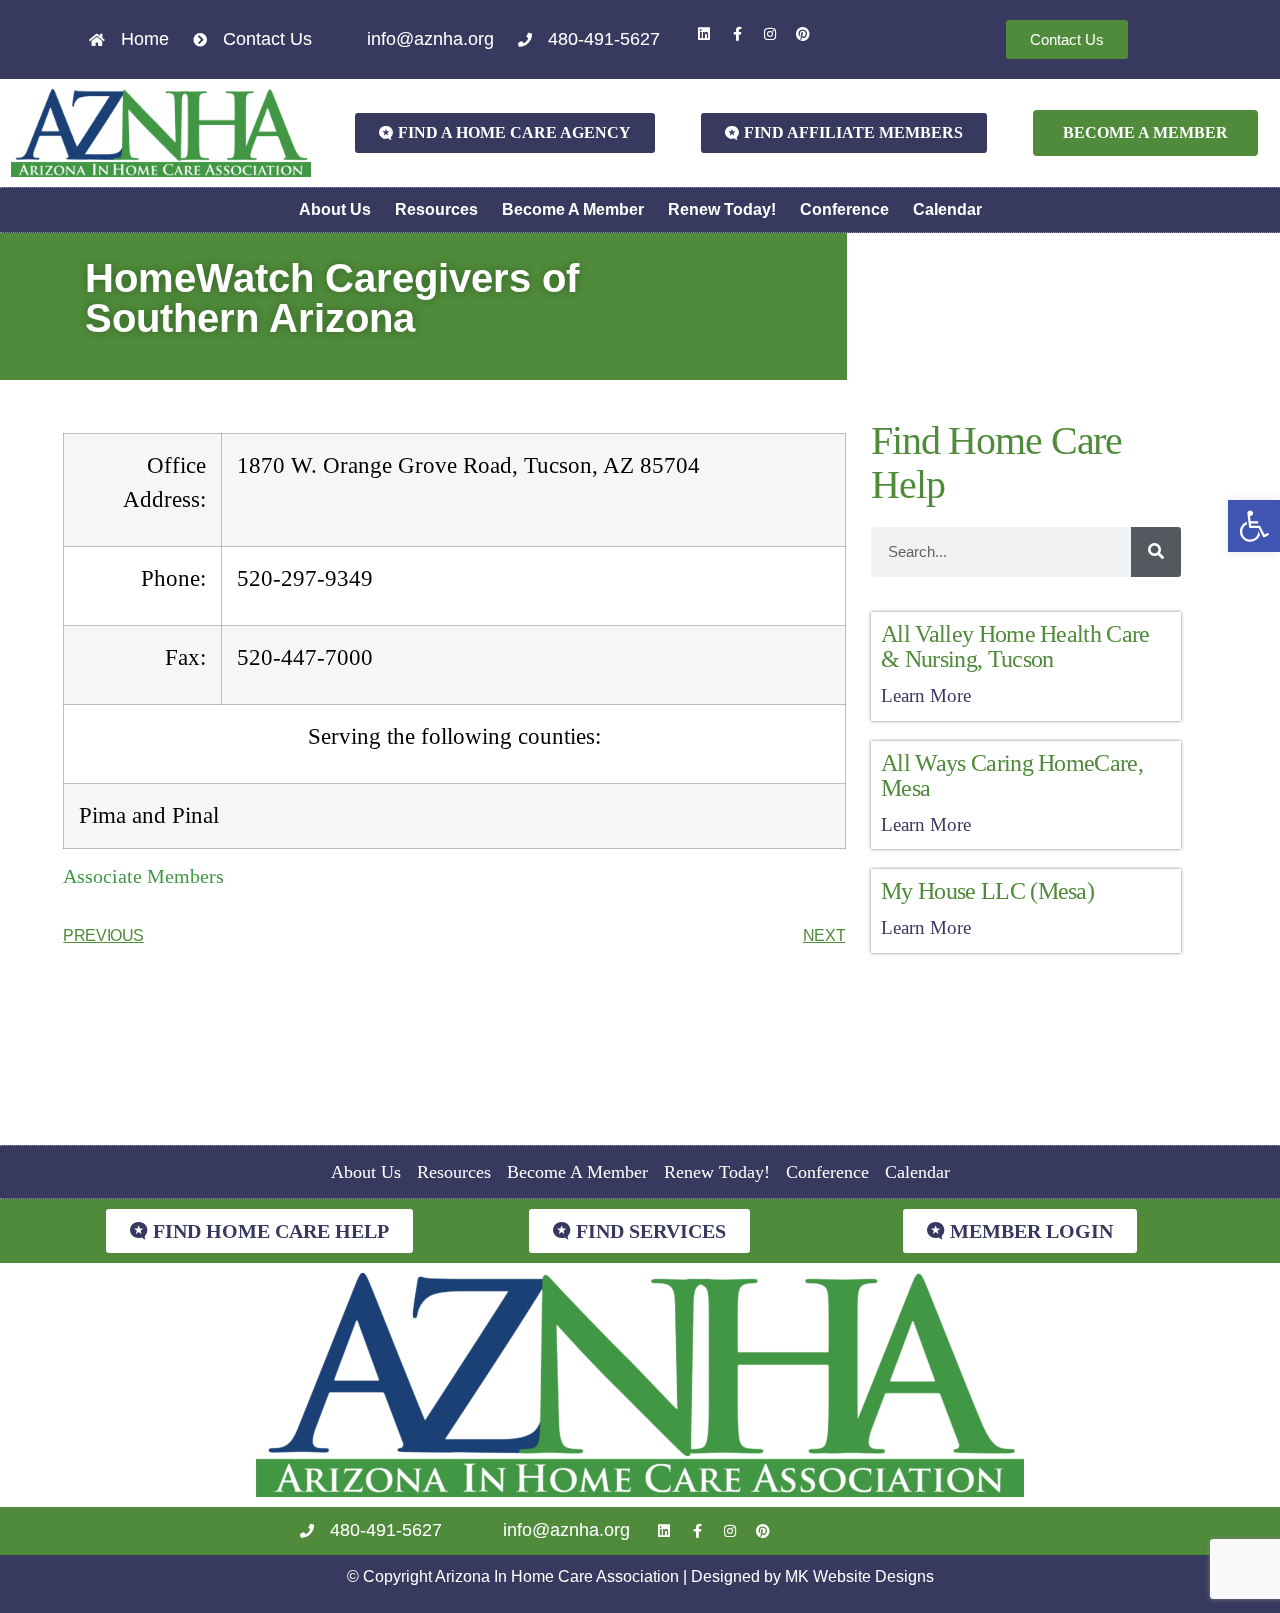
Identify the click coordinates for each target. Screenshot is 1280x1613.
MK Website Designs (859, 1576)
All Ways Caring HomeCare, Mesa (1012, 775)
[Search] (1156, 552)
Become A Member (573, 209)
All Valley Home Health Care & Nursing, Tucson (1015, 646)
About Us (335, 209)
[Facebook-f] (737, 34)
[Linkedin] (704, 34)
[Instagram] (770, 34)
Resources (436, 209)
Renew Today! (722, 209)
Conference (844, 209)
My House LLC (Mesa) (987, 891)
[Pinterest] (803, 34)
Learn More (926, 695)
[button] (1254, 526)
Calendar (947, 209)
